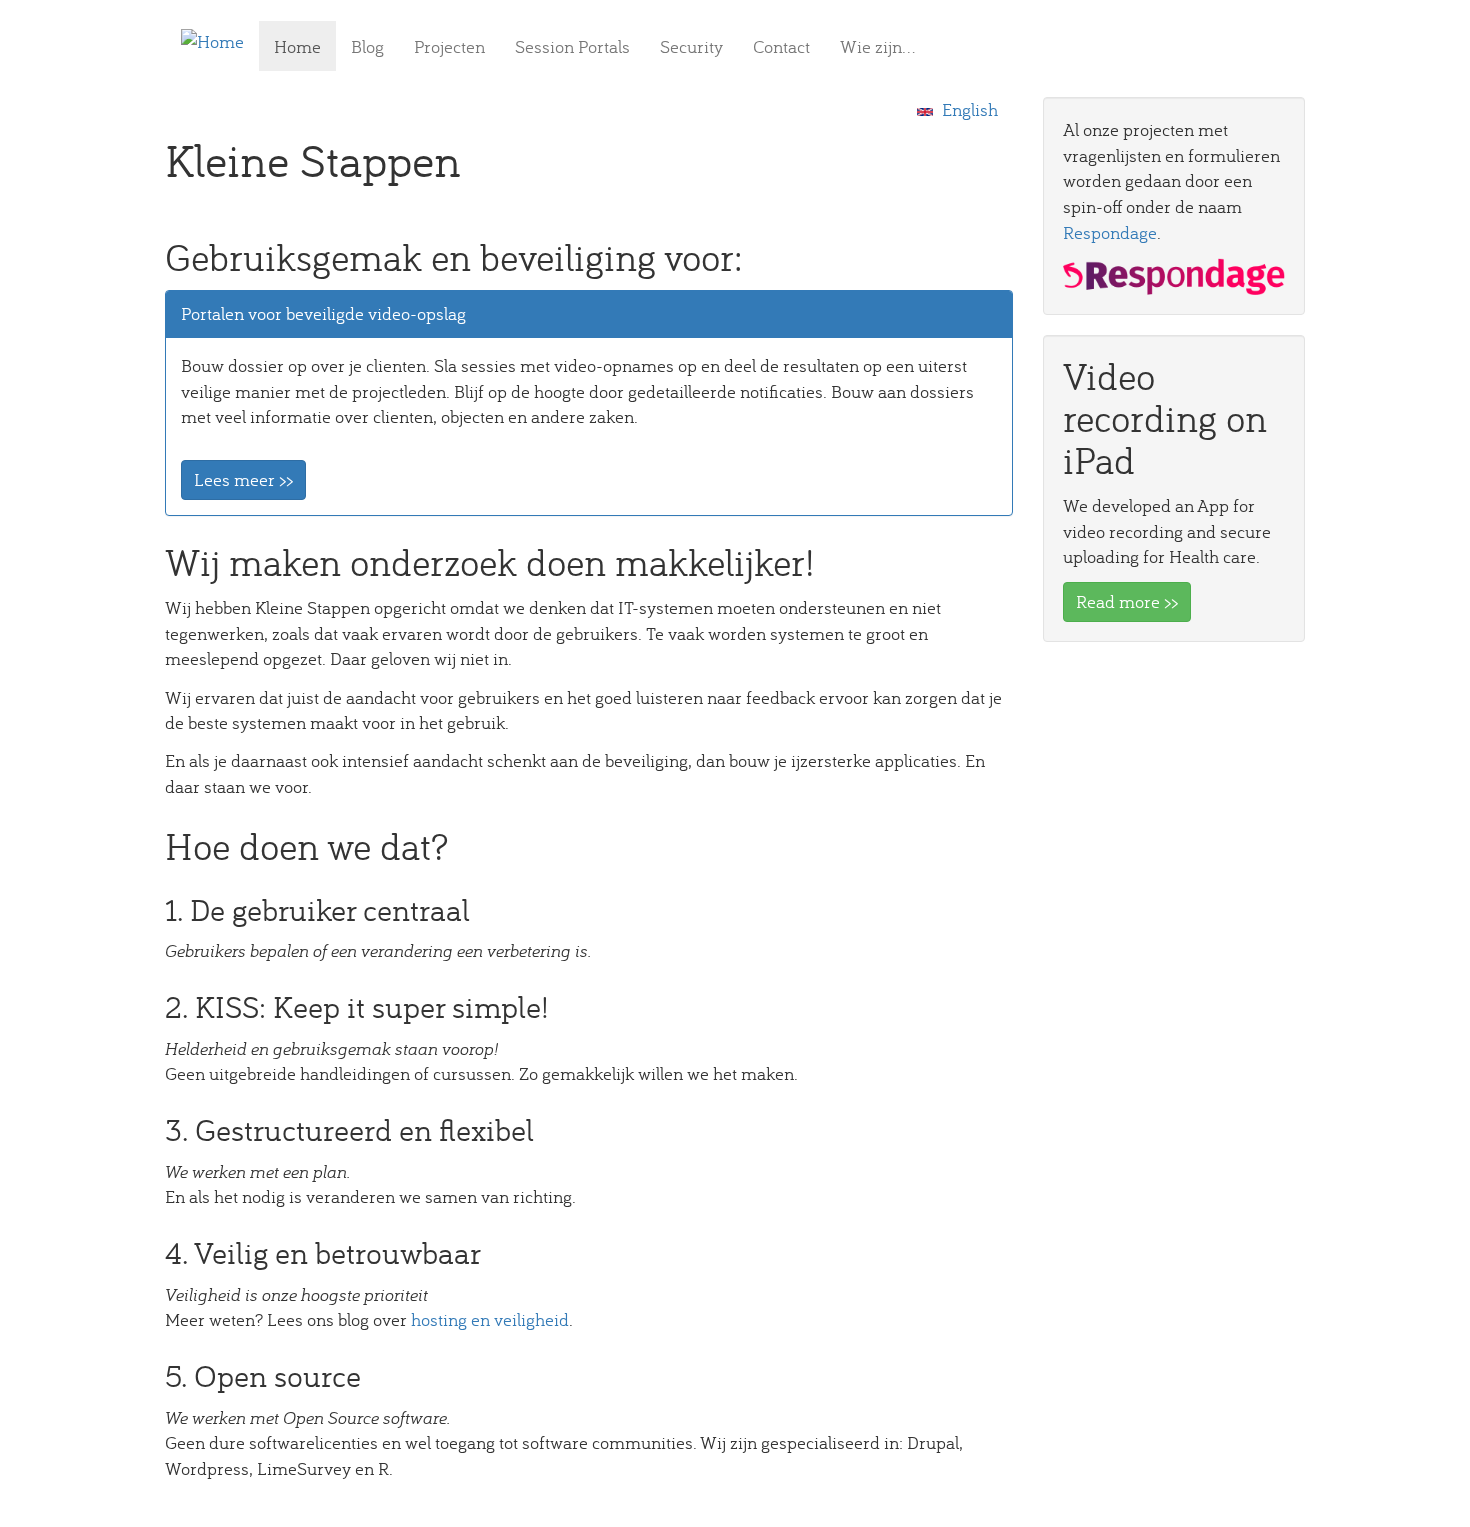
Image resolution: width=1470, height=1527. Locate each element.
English (968, 109)
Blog (367, 46)
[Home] (220, 41)
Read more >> (1127, 601)
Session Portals (572, 46)
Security (691, 46)
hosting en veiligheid (490, 1319)
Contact (781, 46)
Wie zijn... (878, 46)
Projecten (449, 46)
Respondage (1110, 232)
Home (297, 46)
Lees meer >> (243, 479)
